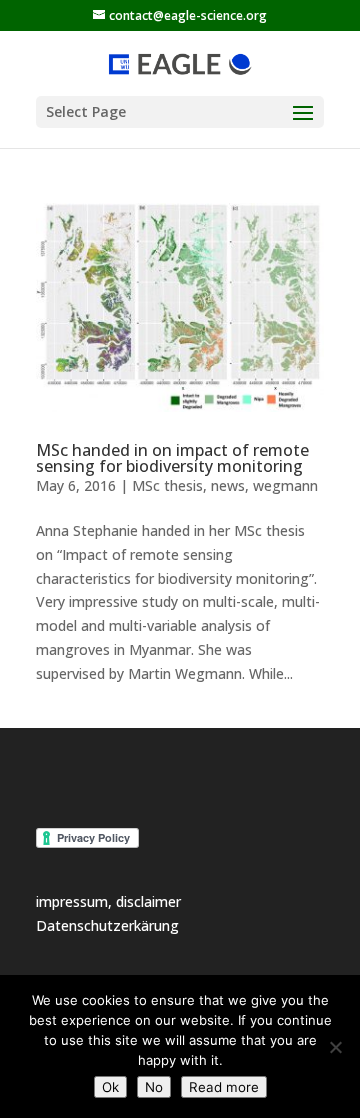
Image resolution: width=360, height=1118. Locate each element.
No (154, 1087)
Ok (110, 1087)
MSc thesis (167, 485)
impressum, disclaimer (108, 901)
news (228, 485)
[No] (335, 1047)
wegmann (285, 485)
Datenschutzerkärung (107, 925)
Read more (224, 1087)
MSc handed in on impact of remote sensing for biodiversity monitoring (172, 458)
